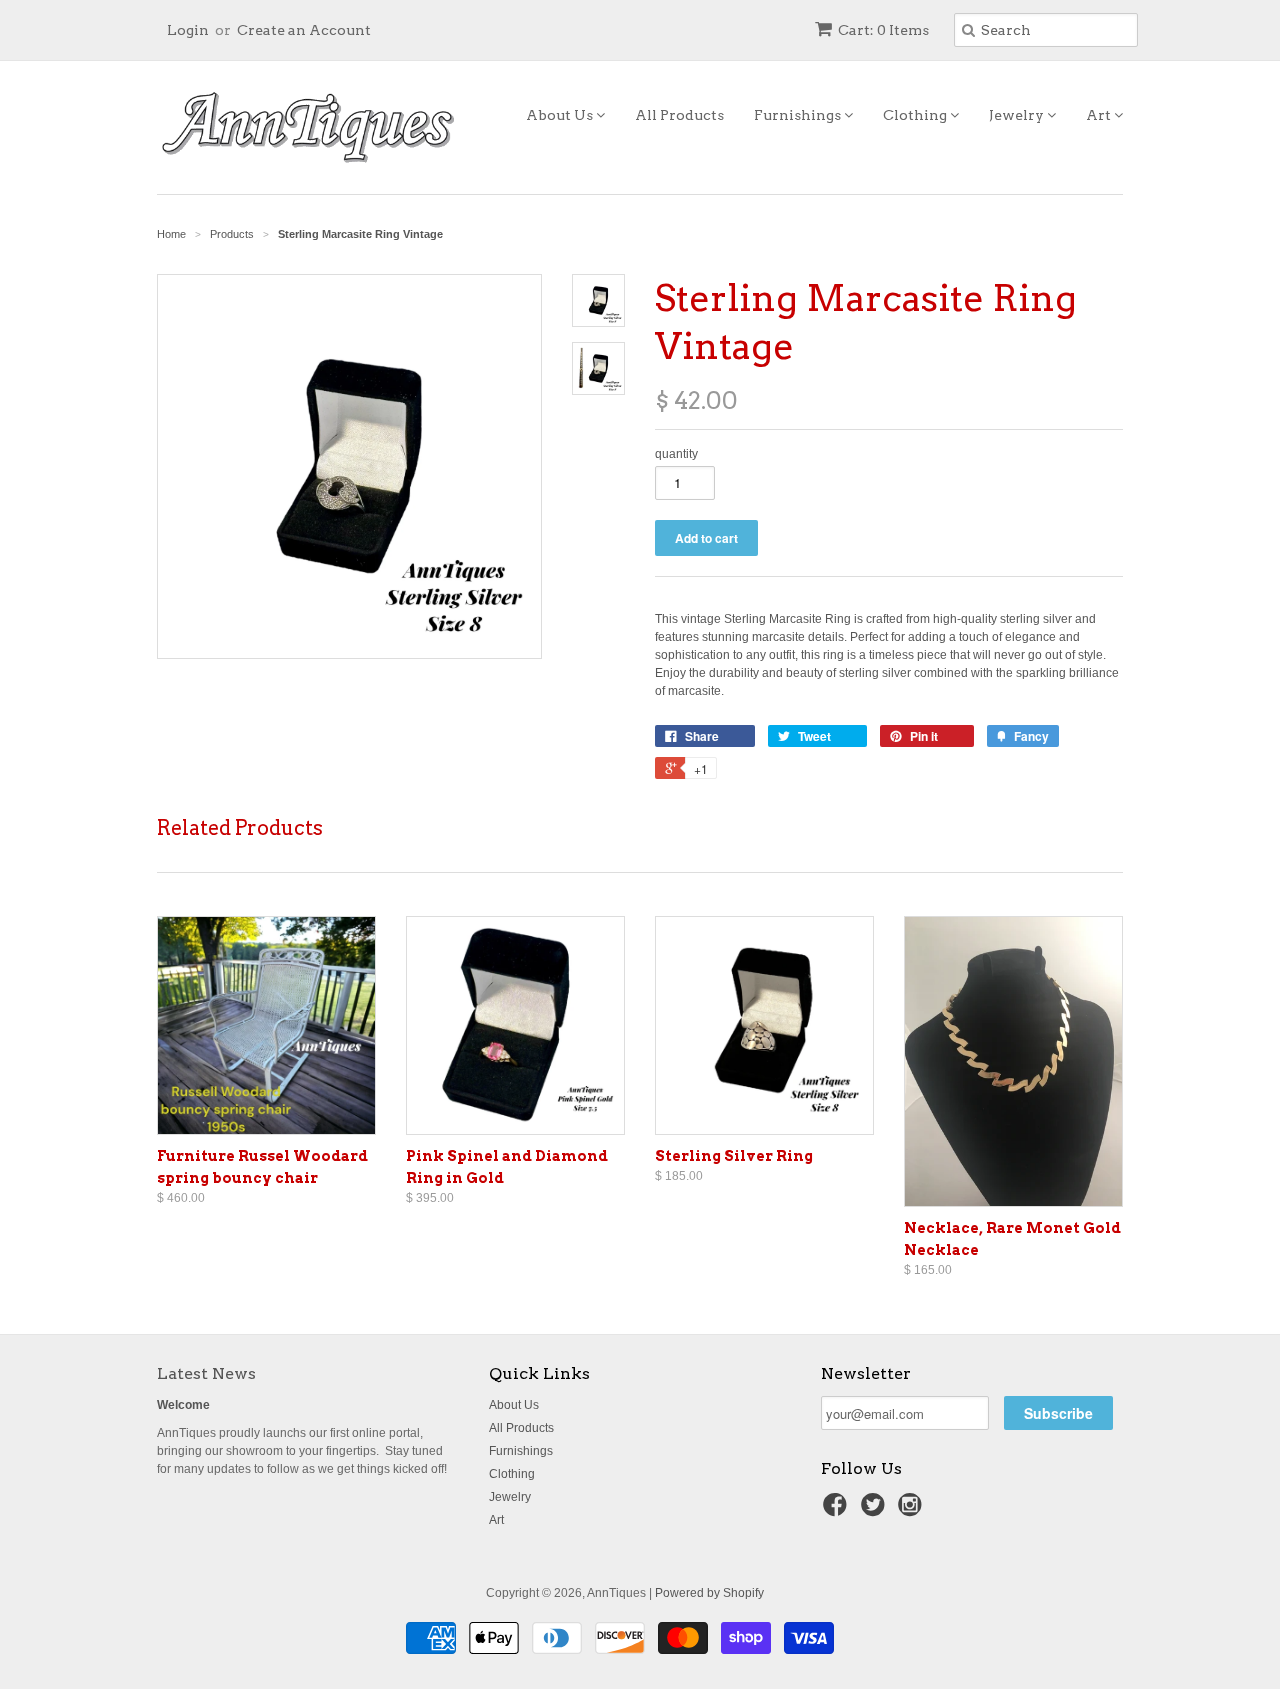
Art (1100, 115)
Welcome (183, 1405)
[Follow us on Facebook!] (838, 1511)
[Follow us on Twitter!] (876, 1511)
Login (188, 30)
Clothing (916, 115)
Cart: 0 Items (883, 30)
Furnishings (799, 115)
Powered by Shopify (709, 1593)
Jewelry (1018, 115)
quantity (676, 454)
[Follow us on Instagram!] (913, 1511)
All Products (679, 115)
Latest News (206, 1373)
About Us (561, 115)
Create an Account (304, 30)
